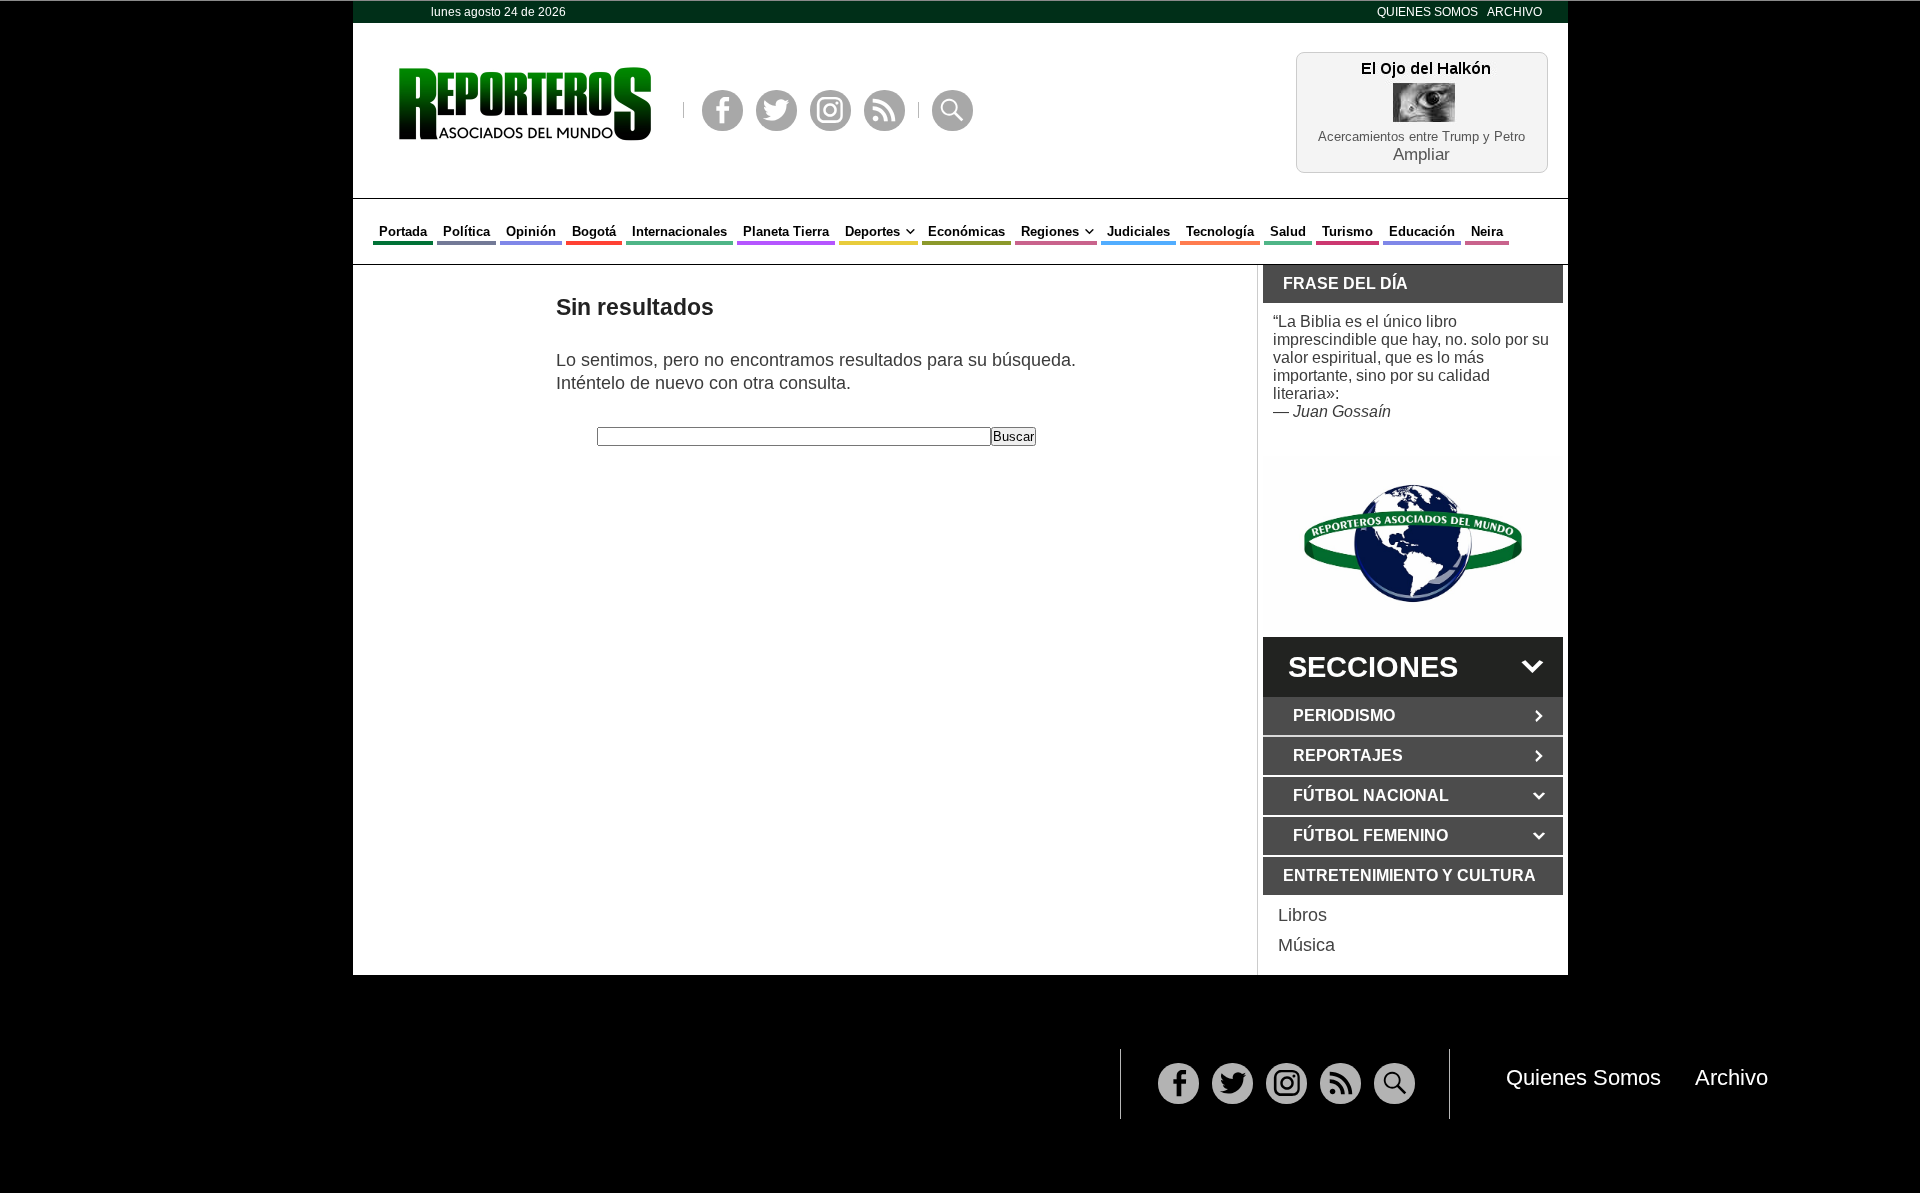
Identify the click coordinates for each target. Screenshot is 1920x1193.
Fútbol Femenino (1370, 835)
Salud (1288, 231)
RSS (884, 110)
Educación (1422, 231)
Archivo (1514, 12)
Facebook (722, 110)
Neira (1487, 231)
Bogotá (594, 231)
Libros (1302, 915)
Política (466, 231)
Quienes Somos (1427, 12)
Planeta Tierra (786, 231)
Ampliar (1421, 153)
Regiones (1050, 231)
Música (1306, 945)
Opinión (531, 231)
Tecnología (1220, 231)
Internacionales (679, 231)
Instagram (830, 110)
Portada (403, 231)
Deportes (872, 231)
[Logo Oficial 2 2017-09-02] (1413, 543)
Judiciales (1138, 231)
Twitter (776, 110)
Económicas (966, 231)
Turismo (1347, 231)
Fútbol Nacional (1371, 795)
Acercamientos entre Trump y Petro (1421, 136)
